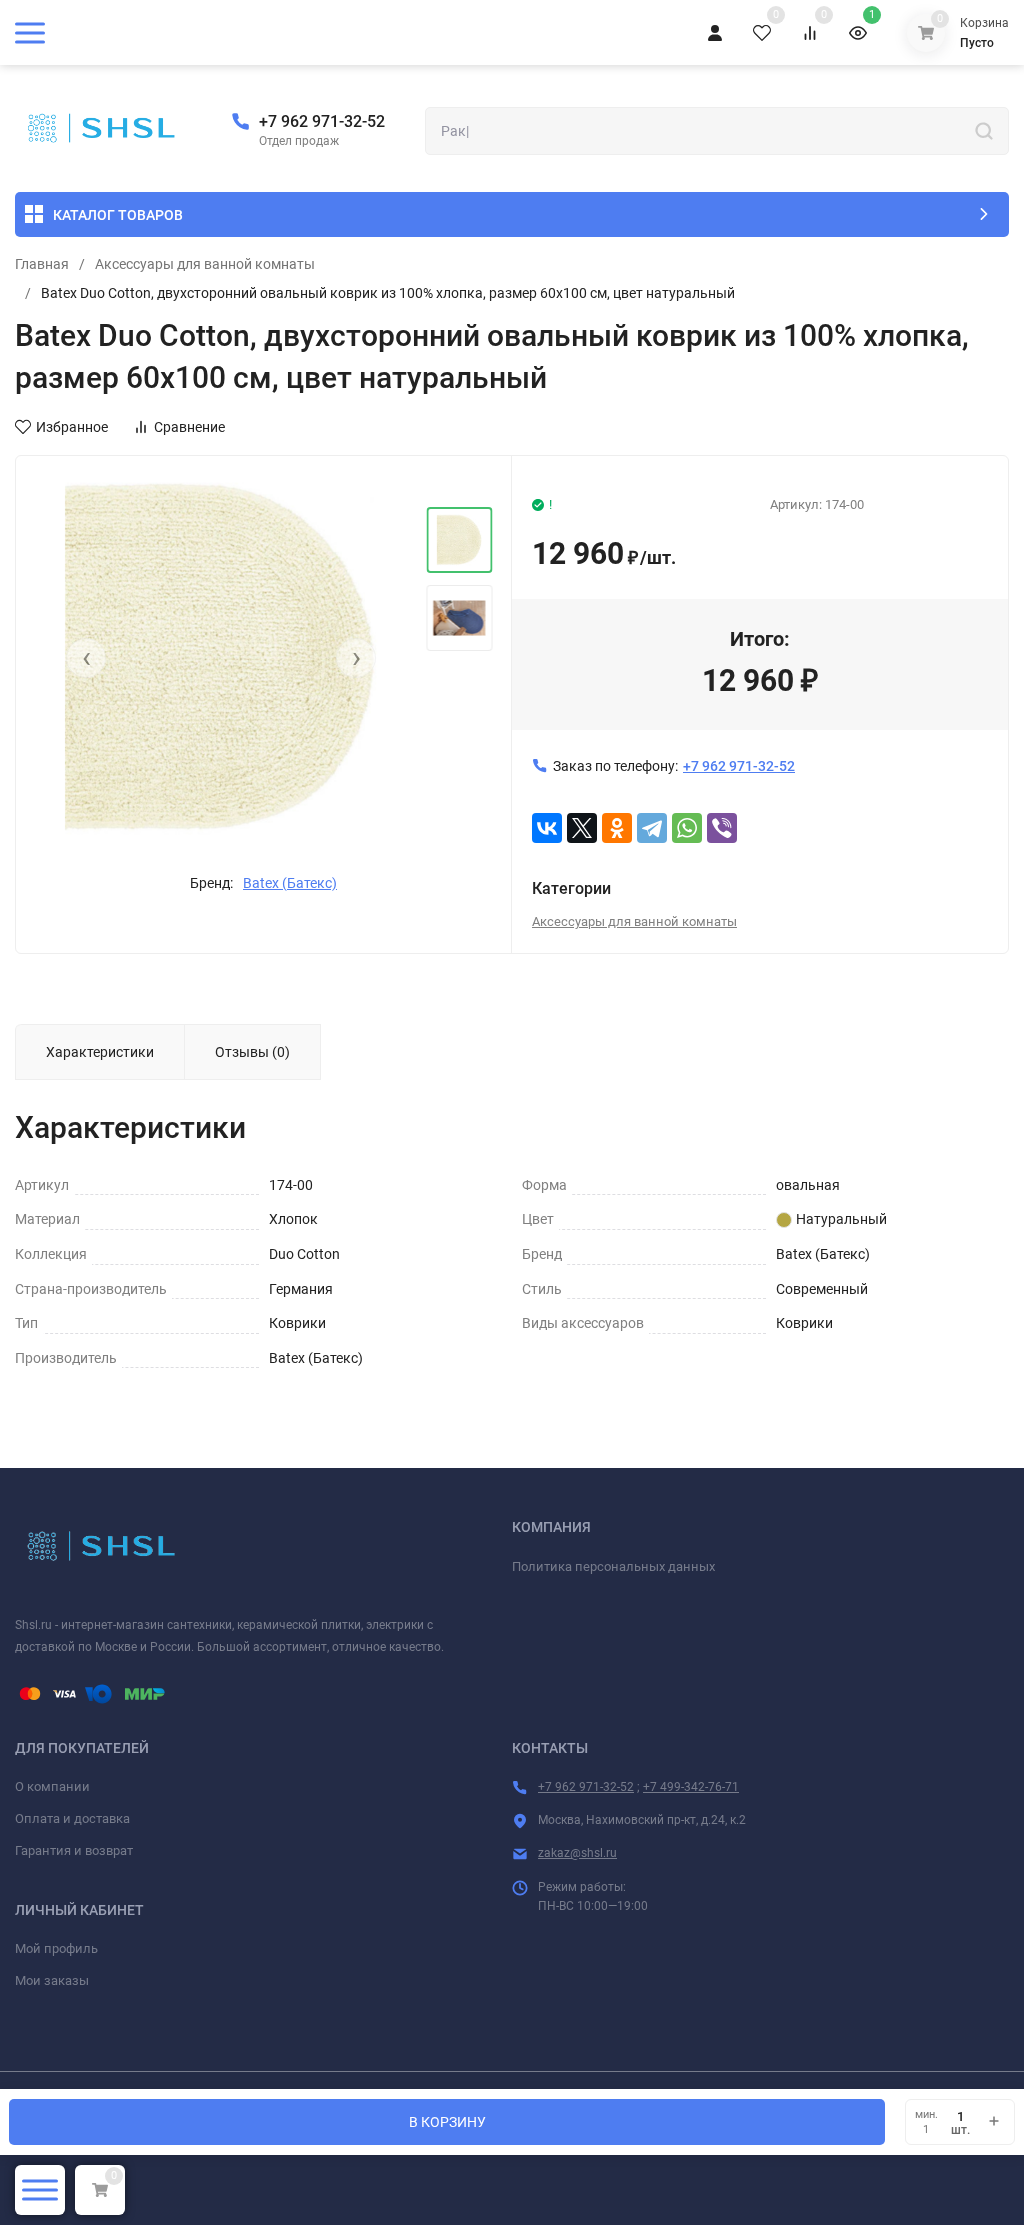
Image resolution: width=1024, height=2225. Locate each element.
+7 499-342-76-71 (691, 1787)
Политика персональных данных (613, 1566)
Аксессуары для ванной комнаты (205, 264)
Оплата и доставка (72, 1818)
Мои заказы (52, 1980)
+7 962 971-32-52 (322, 121)
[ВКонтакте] (547, 828)
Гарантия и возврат (74, 1850)
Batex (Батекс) (290, 883)
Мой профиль (56, 1948)
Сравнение (189, 427)
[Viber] (722, 828)
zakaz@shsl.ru (577, 1853)
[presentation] (86, 658)
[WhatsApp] (687, 828)
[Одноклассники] (617, 828)
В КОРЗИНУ (447, 2122)
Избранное (72, 427)
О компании (52, 1786)
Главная (42, 264)
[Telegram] (652, 828)
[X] (582, 828)
